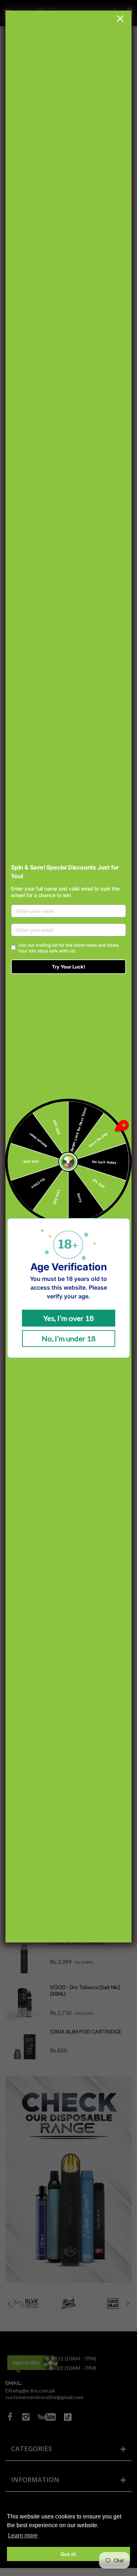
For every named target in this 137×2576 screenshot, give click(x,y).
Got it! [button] (68, 2554)
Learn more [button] (23, 2535)
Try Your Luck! (68, 967)
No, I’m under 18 (69, 1338)
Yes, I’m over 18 (69, 1318)
